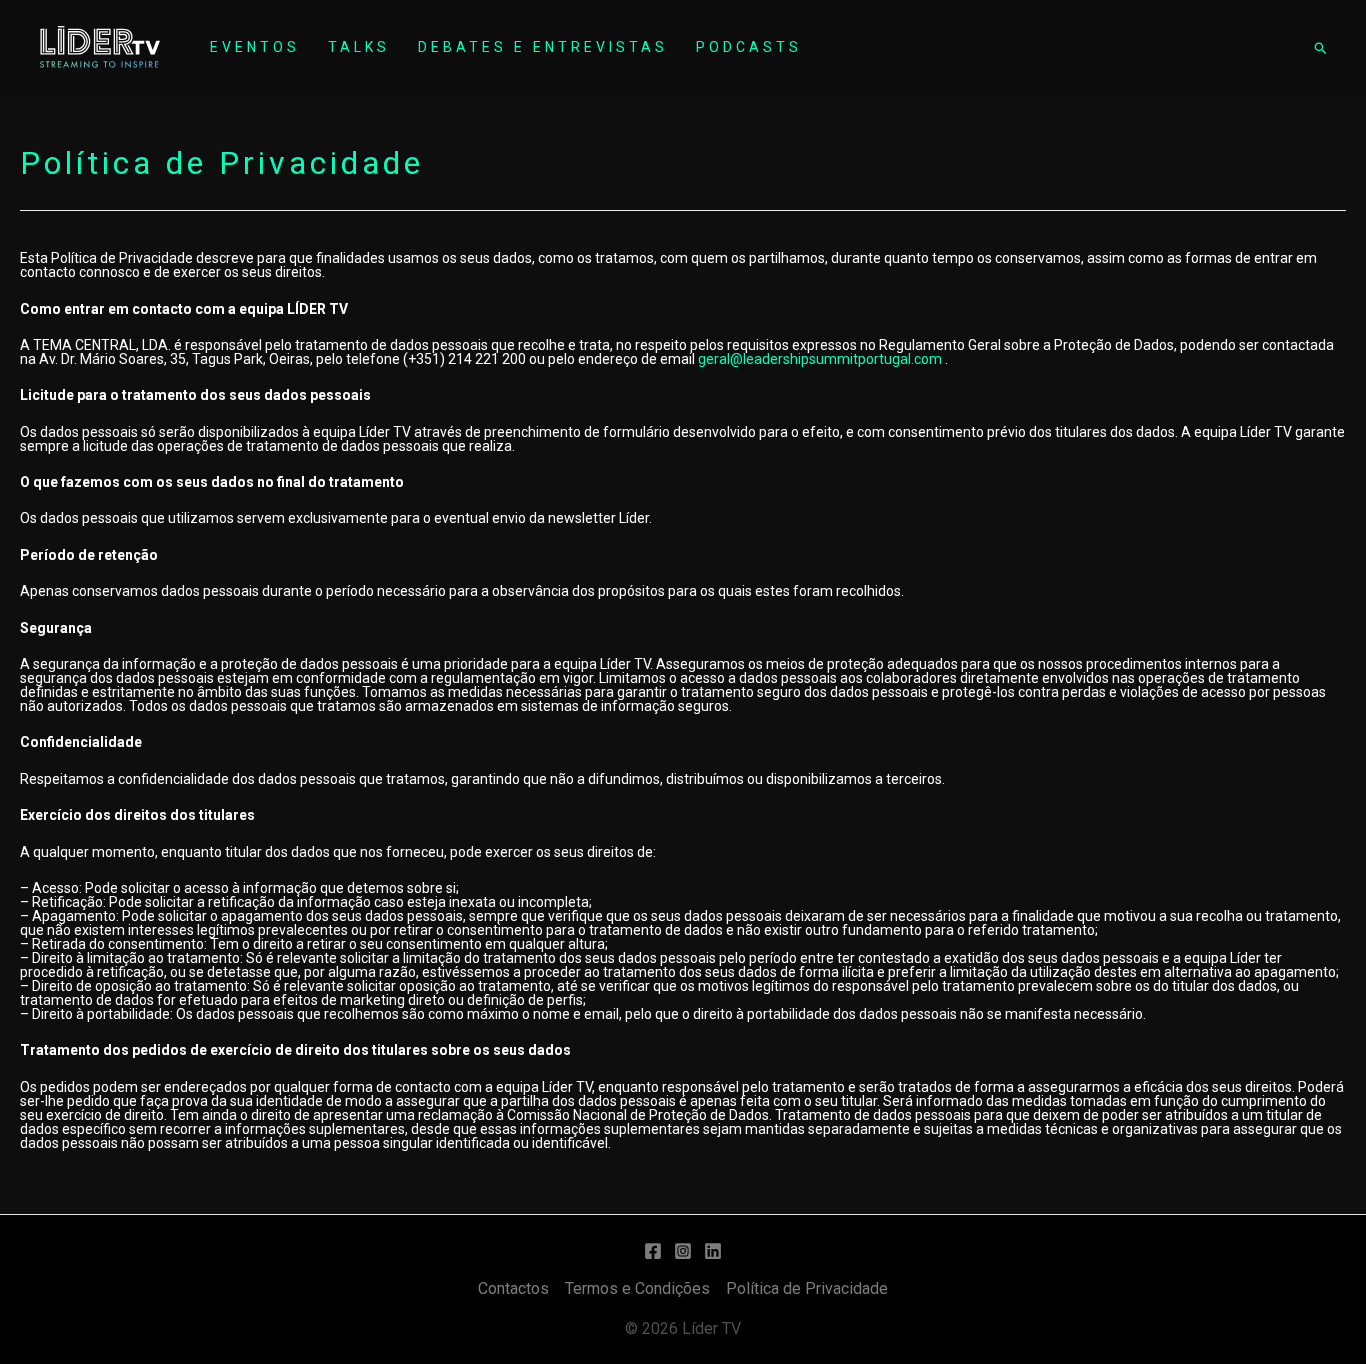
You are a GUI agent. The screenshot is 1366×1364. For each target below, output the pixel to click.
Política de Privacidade (807, 1288)
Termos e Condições (637, 1288)
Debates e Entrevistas (543, 47)
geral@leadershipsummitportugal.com (820, 359)
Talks (359, 47)
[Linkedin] (713, 1251)
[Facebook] (653, 1251)
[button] (1320, 47)
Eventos (255, 47)
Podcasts (749, 47)
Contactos (513, 1288)
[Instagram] (683, 1251)
